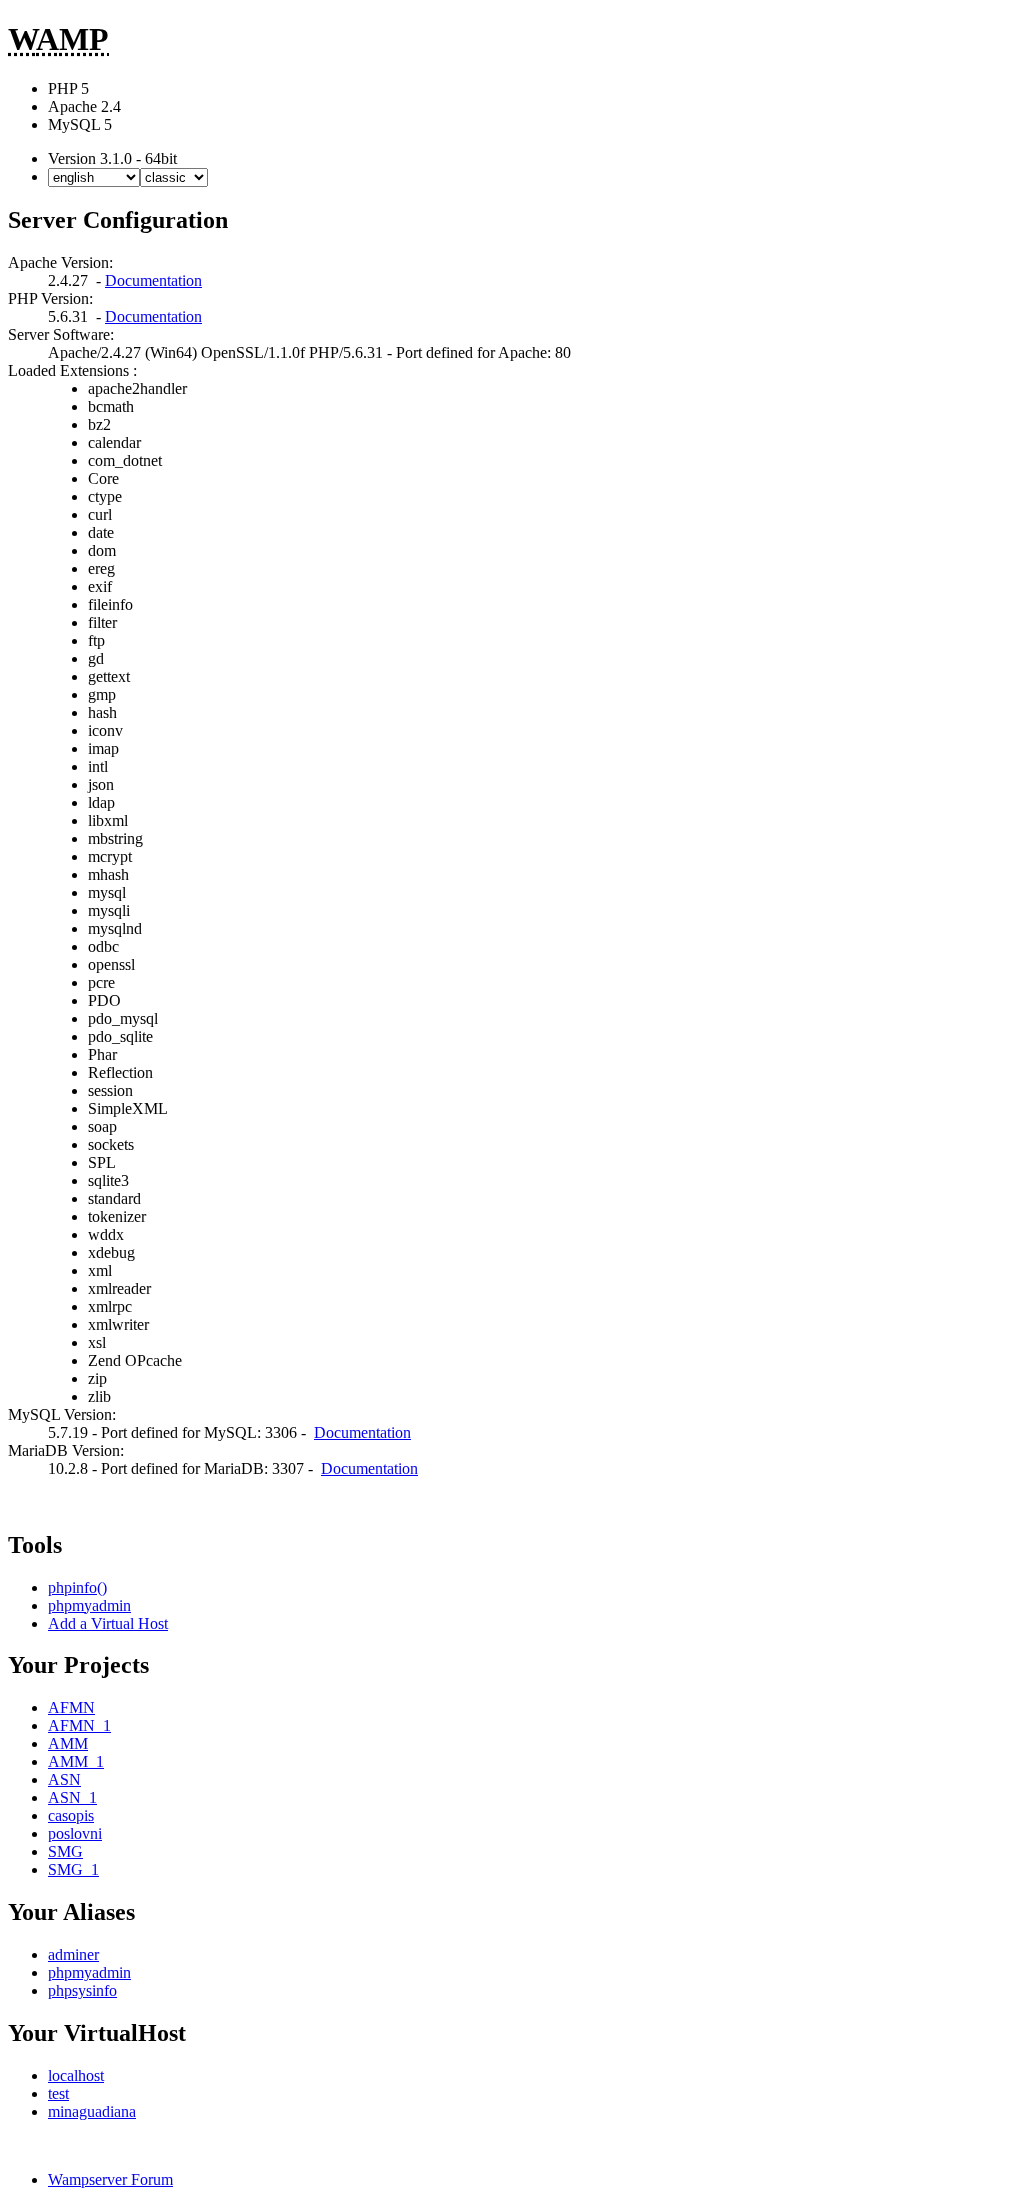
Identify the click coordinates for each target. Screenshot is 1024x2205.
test (58, 2093)
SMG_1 (73, 1869)
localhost (76, 2075)
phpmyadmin (89, 1605)
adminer (73, 1954)
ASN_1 (72, 1797)
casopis (71, 1815)
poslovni (75, 1833)
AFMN (71, 1707)
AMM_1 (76, 1761)
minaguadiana (92, 2111)
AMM (68, 1743)
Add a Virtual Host (108, 1623)
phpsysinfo (82, 1990)
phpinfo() (77, 1587)
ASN (64, 1779)
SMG (65, 1851)
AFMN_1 (79, 1725)
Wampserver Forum (110, 2179)
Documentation (153, 280)
